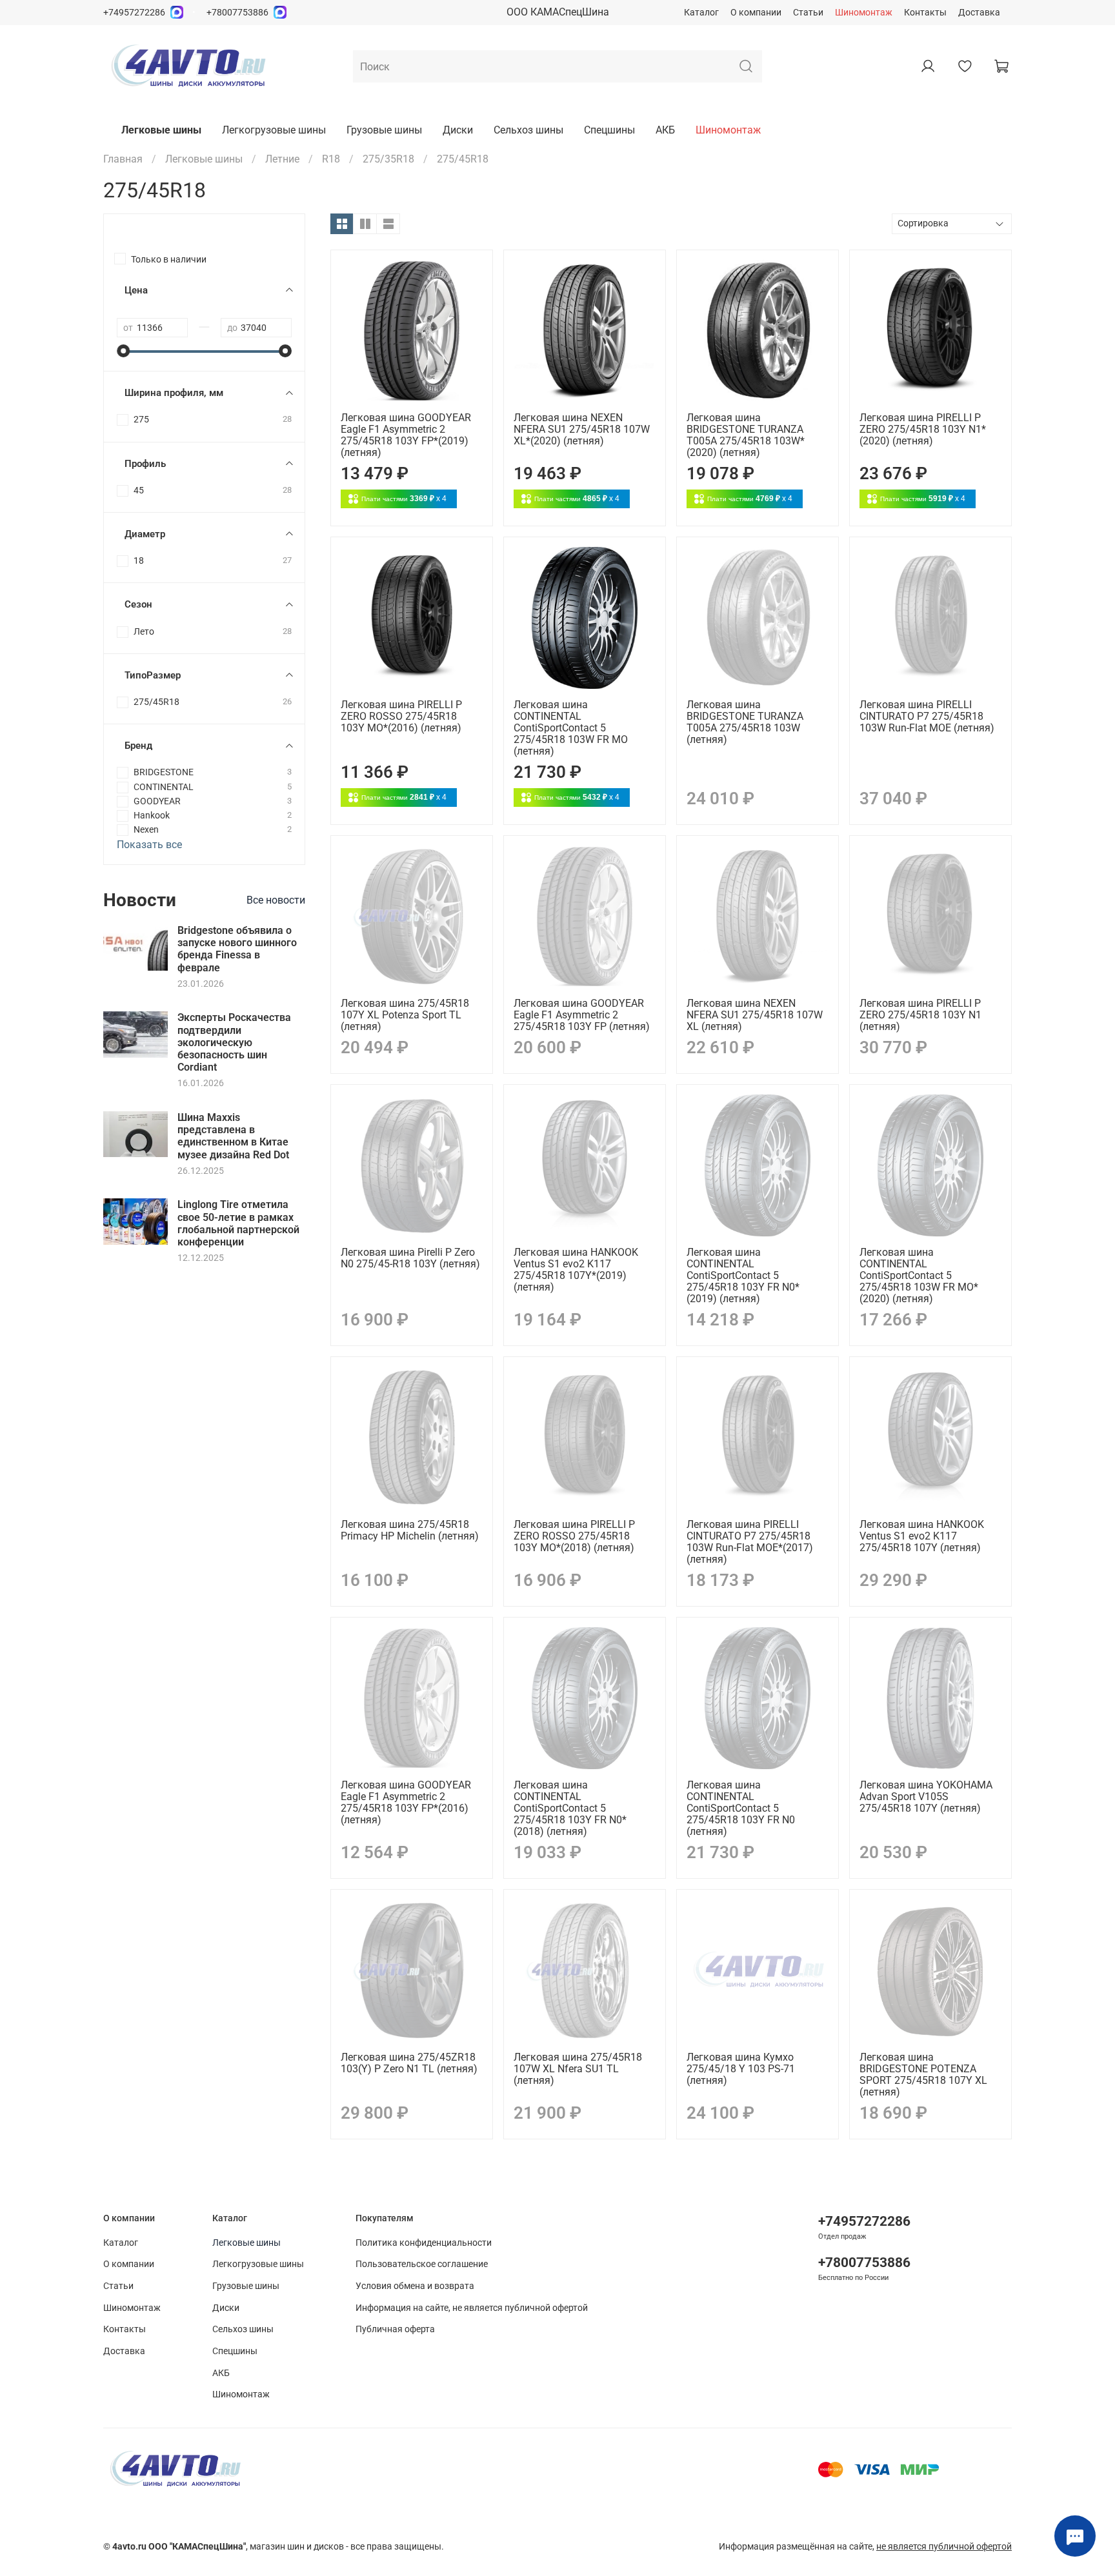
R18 (331, 159)
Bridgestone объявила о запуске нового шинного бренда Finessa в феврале (237, 949)
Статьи (808, 13)
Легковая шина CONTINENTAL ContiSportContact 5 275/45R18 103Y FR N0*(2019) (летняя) (743, 1275)
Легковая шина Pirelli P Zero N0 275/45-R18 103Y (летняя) (410, 1258)
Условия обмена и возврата (415, 2286)
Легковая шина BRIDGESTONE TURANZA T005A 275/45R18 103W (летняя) (745, 722)
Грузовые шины (384, 130)
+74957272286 (134, 13)
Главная (123, 159)
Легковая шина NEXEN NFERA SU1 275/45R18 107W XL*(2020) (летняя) (582, 429)
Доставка (979, 13)
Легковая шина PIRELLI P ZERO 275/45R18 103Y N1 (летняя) (920, 1015)
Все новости (276, 900)
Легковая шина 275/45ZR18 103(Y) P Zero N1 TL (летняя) (409, 2063)
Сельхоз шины (528, 130)
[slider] (123, 351)
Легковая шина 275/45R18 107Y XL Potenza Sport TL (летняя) (405, 1015)
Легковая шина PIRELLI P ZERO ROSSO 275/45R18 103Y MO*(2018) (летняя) (574, 1536)
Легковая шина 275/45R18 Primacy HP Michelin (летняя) (410, 1530)
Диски (458, 130)
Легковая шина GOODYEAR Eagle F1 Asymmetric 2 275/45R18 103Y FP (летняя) (582, 1015)
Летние (282, 159)
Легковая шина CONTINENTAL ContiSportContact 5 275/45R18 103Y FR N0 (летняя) (741, 1808)
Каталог (701, 13)
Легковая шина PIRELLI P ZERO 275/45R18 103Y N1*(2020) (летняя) (923, 429)
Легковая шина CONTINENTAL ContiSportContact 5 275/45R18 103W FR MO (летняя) (571, 728)
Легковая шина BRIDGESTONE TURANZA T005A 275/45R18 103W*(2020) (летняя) (746, 435)
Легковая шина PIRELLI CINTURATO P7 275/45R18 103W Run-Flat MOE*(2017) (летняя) (750, 1542)
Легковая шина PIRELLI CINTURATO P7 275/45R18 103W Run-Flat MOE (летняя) (927, 716)
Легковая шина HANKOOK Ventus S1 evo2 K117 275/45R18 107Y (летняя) (922, 1536)
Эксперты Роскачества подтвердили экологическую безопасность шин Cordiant (234, 1042)
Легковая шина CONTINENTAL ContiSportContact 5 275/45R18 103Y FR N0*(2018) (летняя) (570, 1808)
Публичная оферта (395, 2329)
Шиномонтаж (864, 13)
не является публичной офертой (944, 2547)
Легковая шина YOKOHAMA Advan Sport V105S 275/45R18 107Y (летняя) (926, 1797)
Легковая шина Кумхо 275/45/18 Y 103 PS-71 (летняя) (741, 2069)
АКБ (665, 130)
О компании (756, 13)
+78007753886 (237, 13)
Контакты (925, 13)
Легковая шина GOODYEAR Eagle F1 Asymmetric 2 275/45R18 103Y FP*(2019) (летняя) (406, 435)
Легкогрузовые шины (274, 130)
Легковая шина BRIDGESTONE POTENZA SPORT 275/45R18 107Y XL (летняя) (923, 2075)
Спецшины (609, 130)
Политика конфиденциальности (424, 2243)
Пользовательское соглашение (422, 2264)
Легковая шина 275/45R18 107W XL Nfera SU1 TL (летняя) (578, 2069)
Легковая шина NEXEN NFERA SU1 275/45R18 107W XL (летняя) (755, 1015)
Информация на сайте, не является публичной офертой (472, 2308)
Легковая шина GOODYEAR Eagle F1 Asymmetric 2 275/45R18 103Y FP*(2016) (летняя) (406, 1802)
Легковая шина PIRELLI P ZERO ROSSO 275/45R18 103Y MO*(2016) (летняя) (401, 716)
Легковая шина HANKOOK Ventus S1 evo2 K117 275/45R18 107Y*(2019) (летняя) (576, 1270)
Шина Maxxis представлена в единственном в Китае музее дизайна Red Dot (233, 1136)
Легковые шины (161, 130)
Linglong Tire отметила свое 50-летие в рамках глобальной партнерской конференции (238, 1223)
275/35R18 (388, 159)
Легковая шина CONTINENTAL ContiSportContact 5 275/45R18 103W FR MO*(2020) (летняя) (919, 1275)
